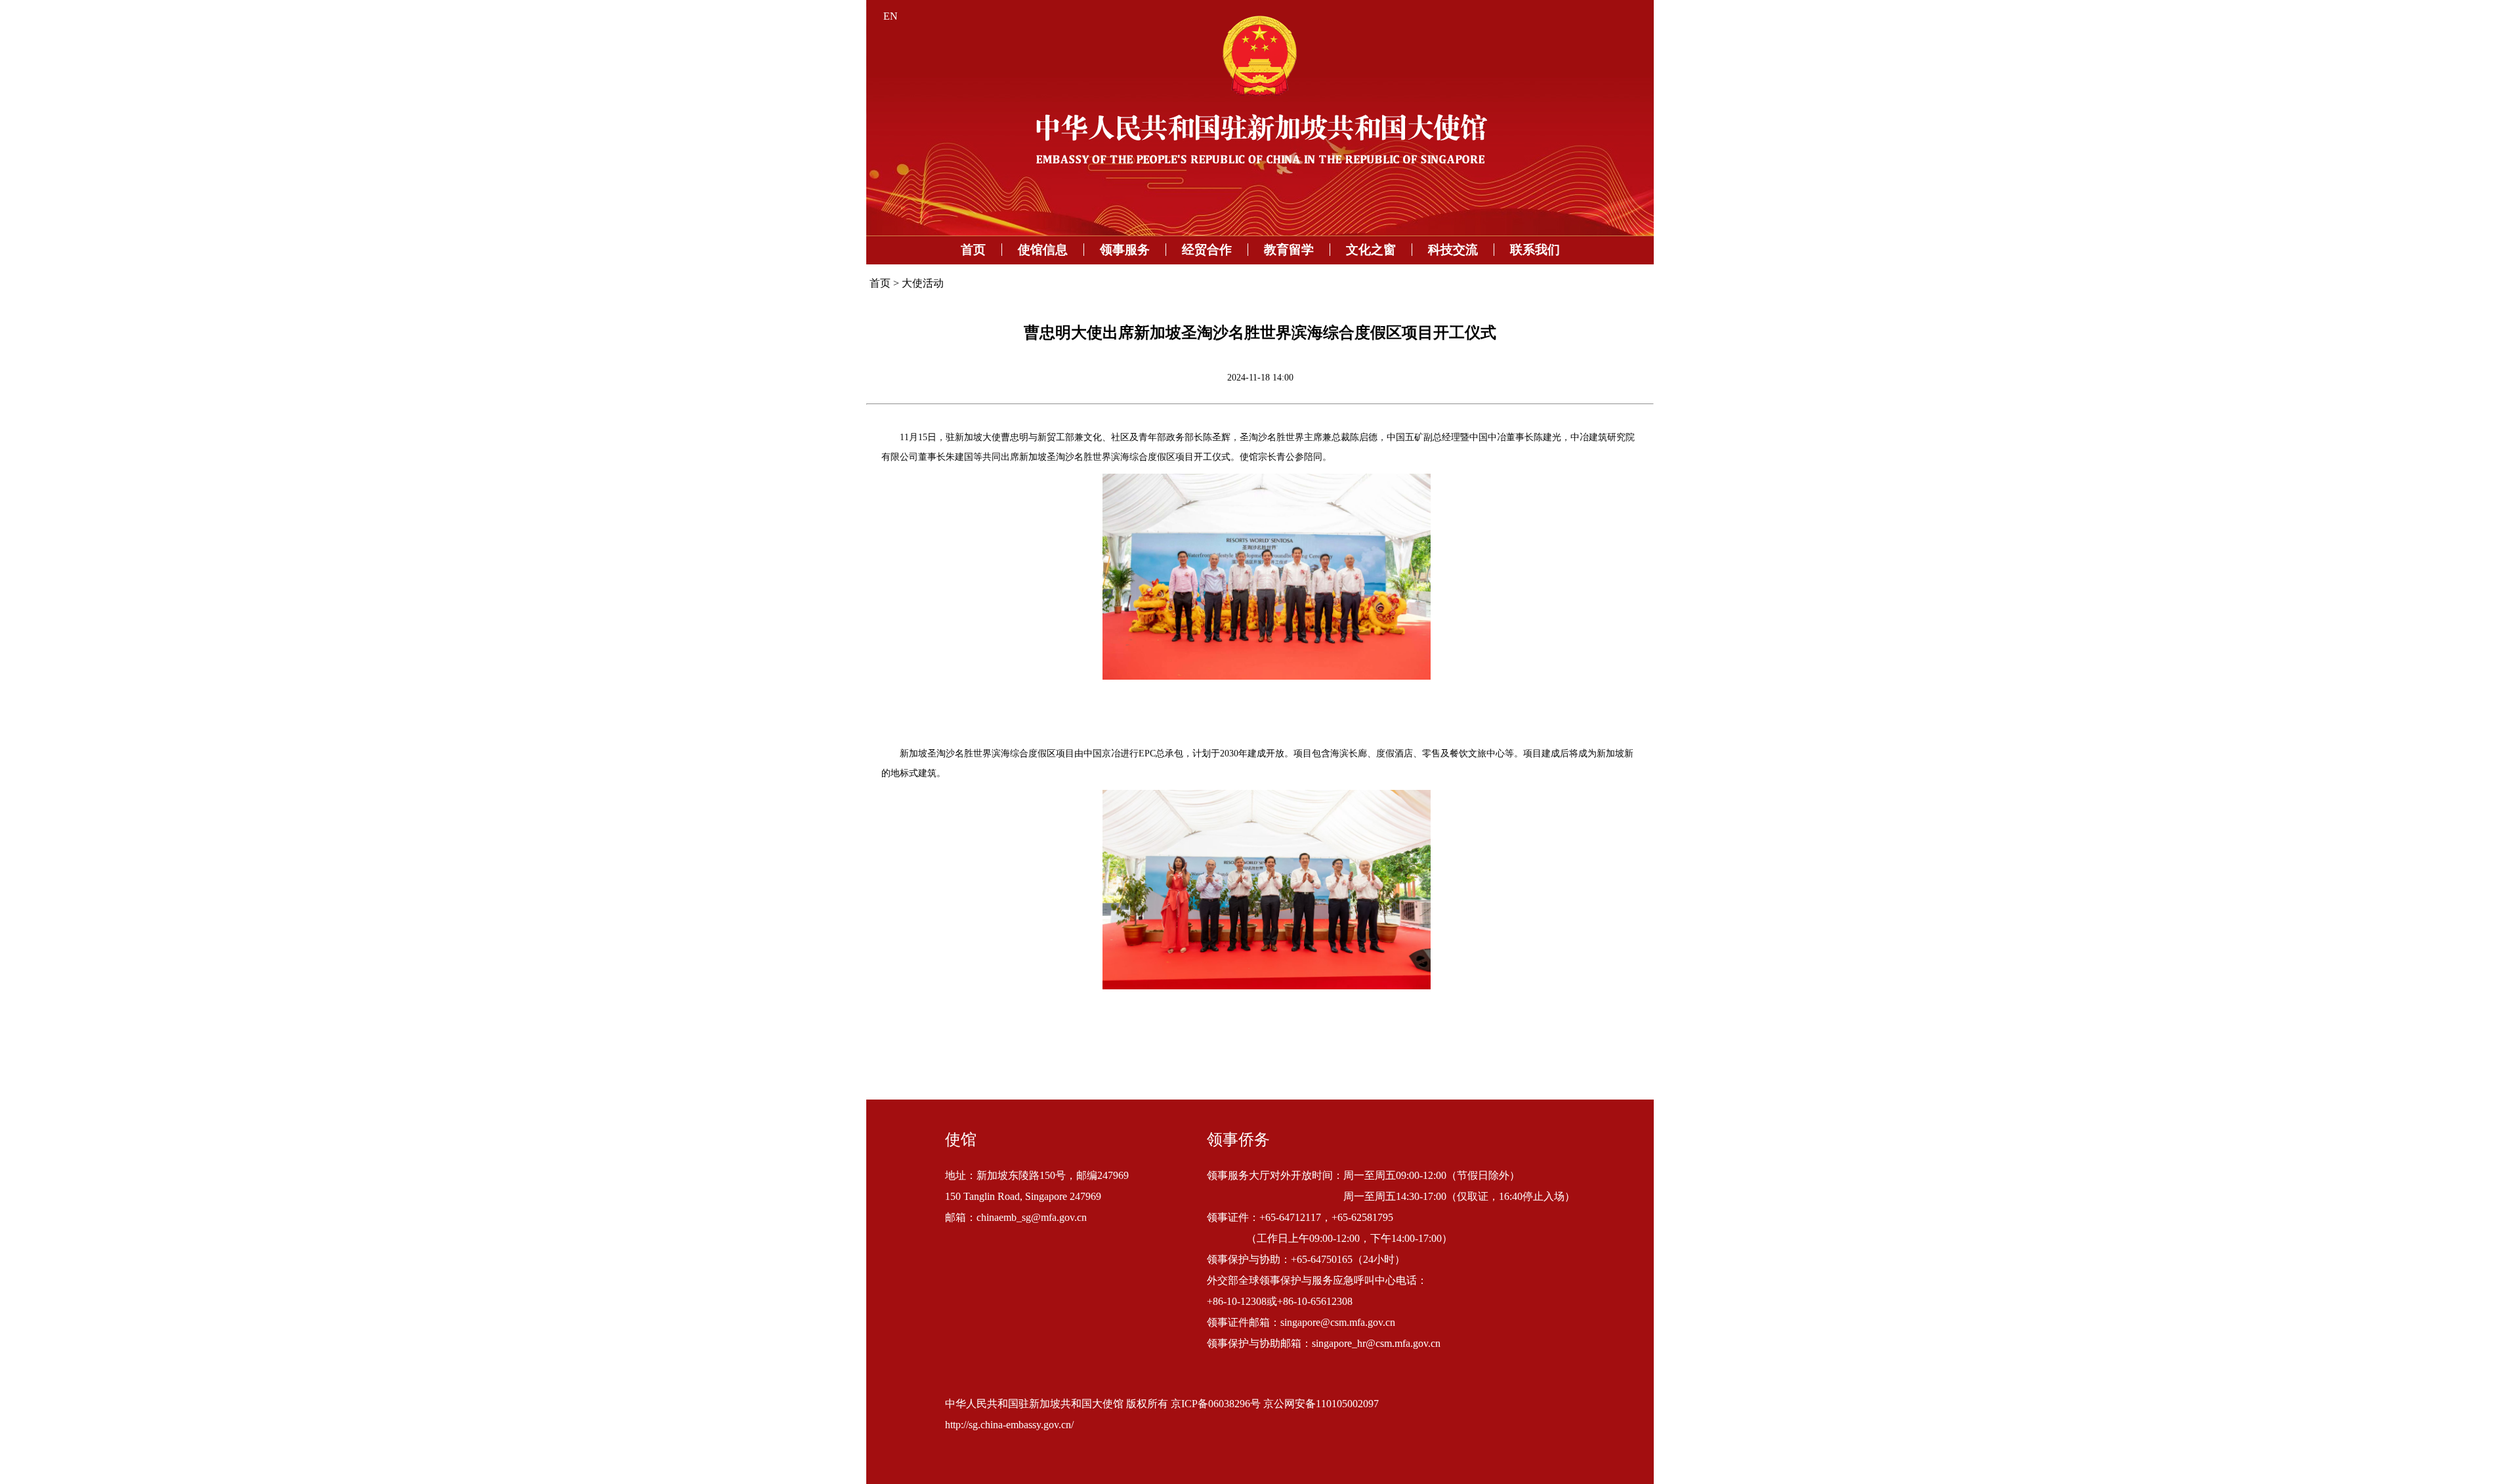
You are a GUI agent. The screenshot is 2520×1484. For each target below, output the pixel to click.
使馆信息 (1043, 250)
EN (891, 16)
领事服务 (1125, 250)
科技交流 (1453, 250)
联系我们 (1535, 250)
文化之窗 (1371, 250)
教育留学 (1289, 250)
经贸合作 (1207, 250)
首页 (973, 250)
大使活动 (923, 283)
